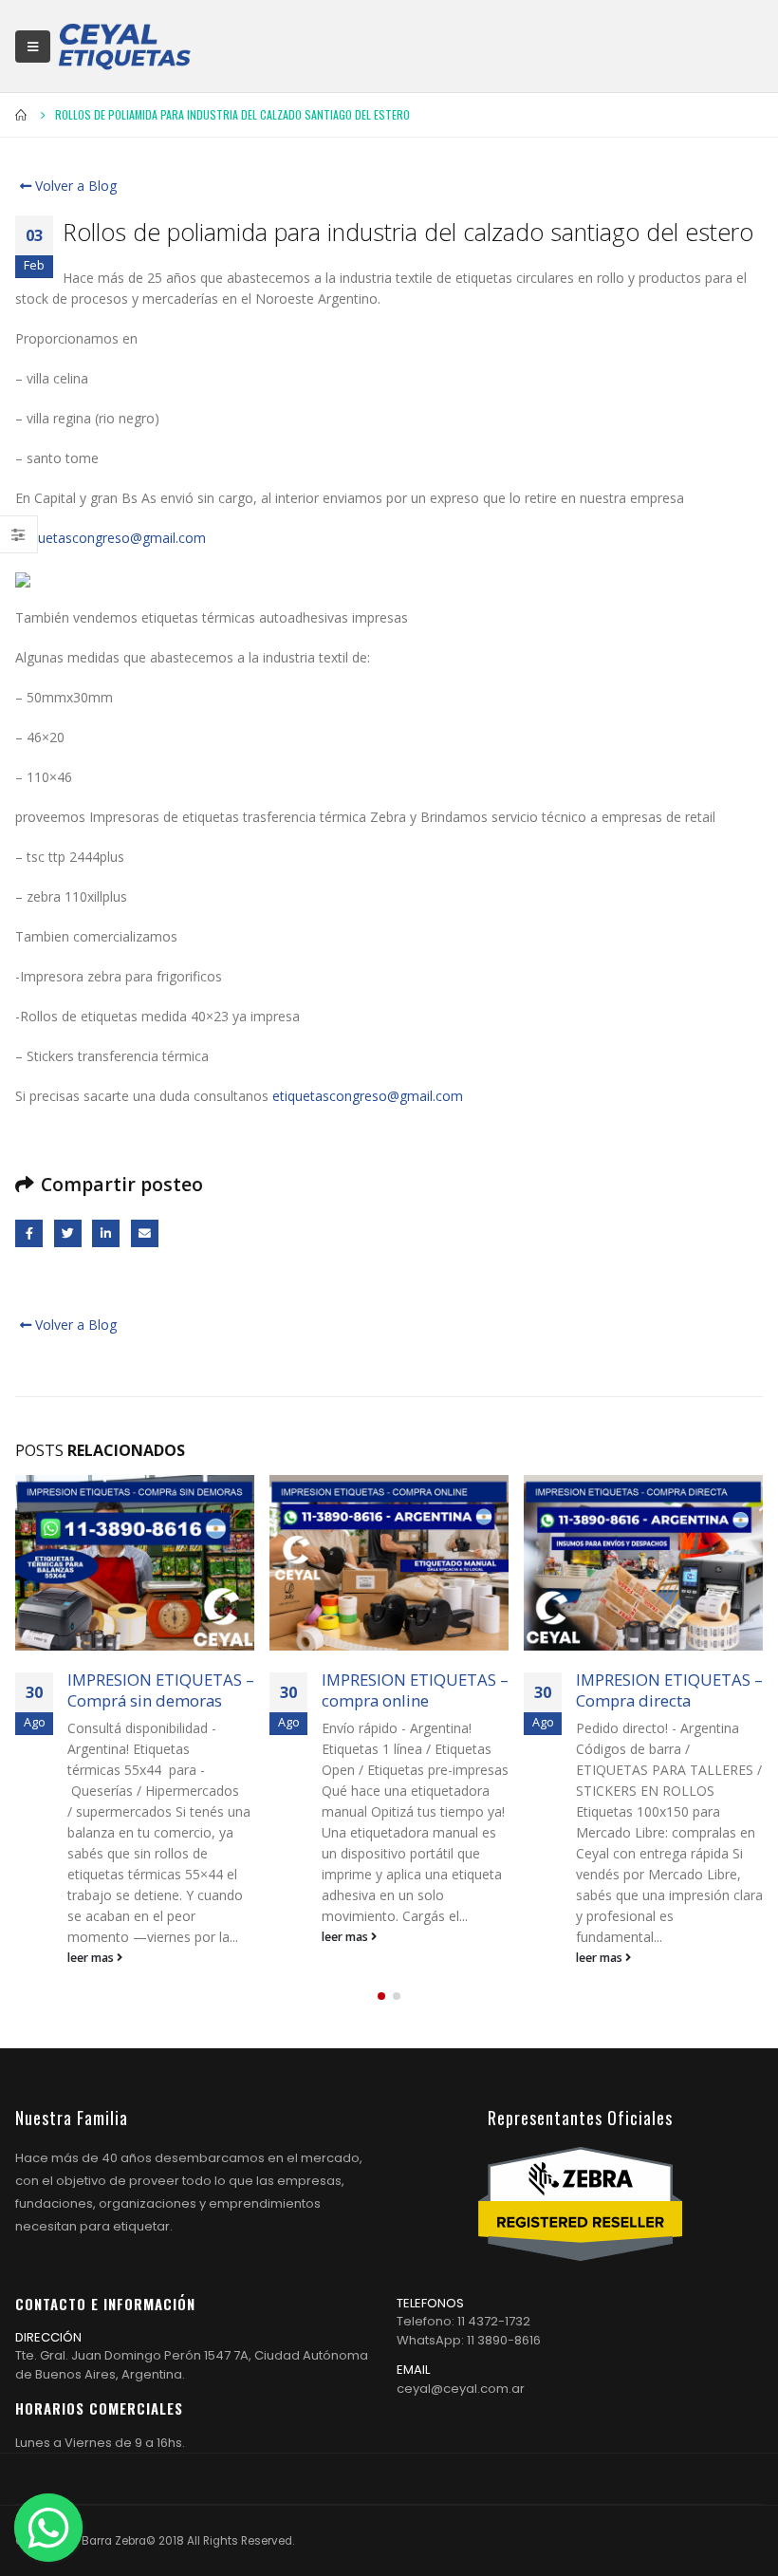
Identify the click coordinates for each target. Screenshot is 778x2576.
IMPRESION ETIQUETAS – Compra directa (669, 1690)
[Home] (124, 46)
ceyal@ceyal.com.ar (461, 2389)
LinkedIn (106, 1233)
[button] (381, 1996)
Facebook (29, 1233)
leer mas (92, 1958)
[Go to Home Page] (22, 115)
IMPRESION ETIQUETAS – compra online (415, 1690)
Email (145, 1233)
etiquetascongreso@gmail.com (111, 538)
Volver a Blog (74, 186)
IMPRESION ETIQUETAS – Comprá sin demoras (161, 1690)
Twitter (68, 1233)
